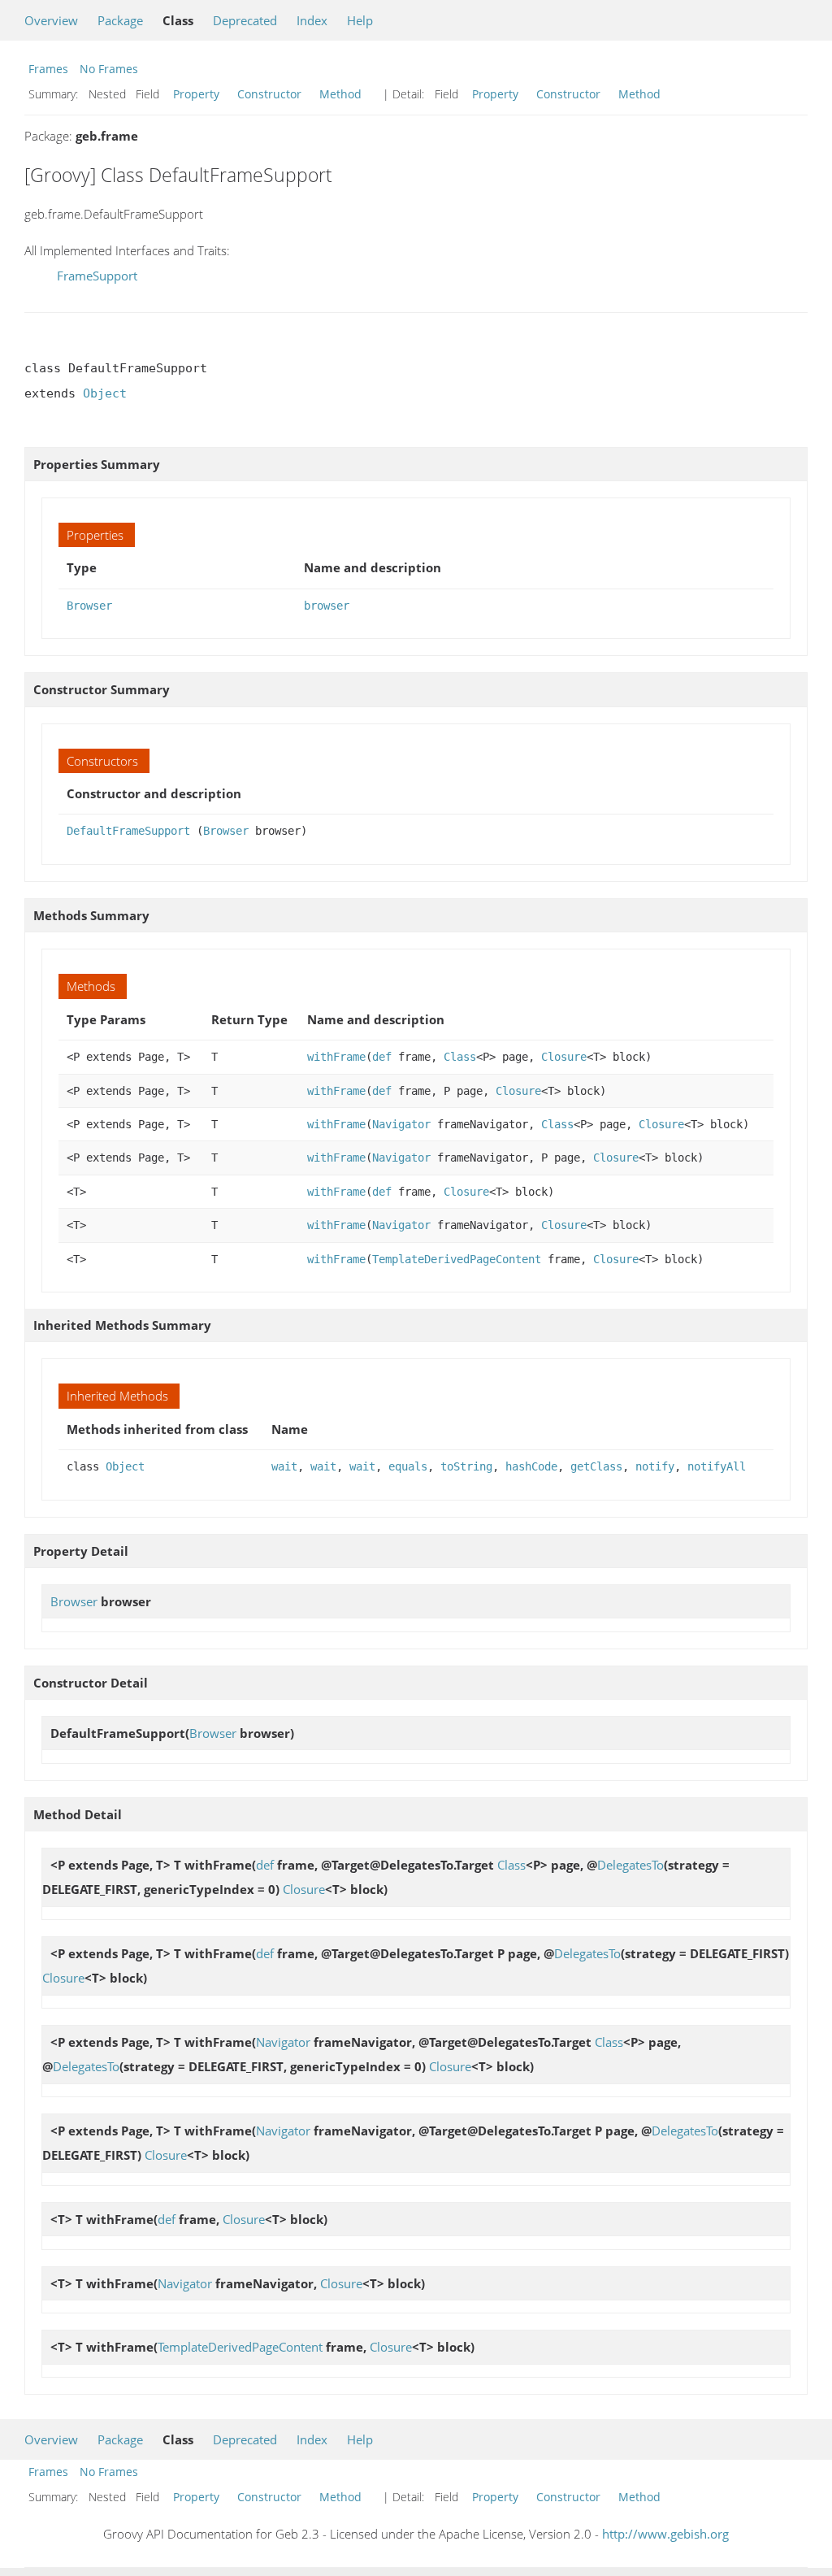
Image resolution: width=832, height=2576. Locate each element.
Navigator (401, 1124)
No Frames (109, 69)
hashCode (531, 1466)
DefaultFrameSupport (128, 831)
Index (312, 20)
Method (340, 94)
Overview (51, 20)
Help (360, 20)
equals (408, 1466)
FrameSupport (97, 276)
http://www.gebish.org (665, 2534)
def (382, 1057)
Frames (48, 69)
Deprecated (245, 20)
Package (120, 20)
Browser (89, 606)
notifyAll (717, 1466)
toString (466, 1466)
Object (105, 393)
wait (284, 1466)
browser (327, 606)
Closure (564, 1057)
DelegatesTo (630, 1865)
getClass (596, 1466)
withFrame (336, 1057)
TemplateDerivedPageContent (457, 1259)
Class (460, 1057)
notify (655, 1466)
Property (196, 94)
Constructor (269, 94)
